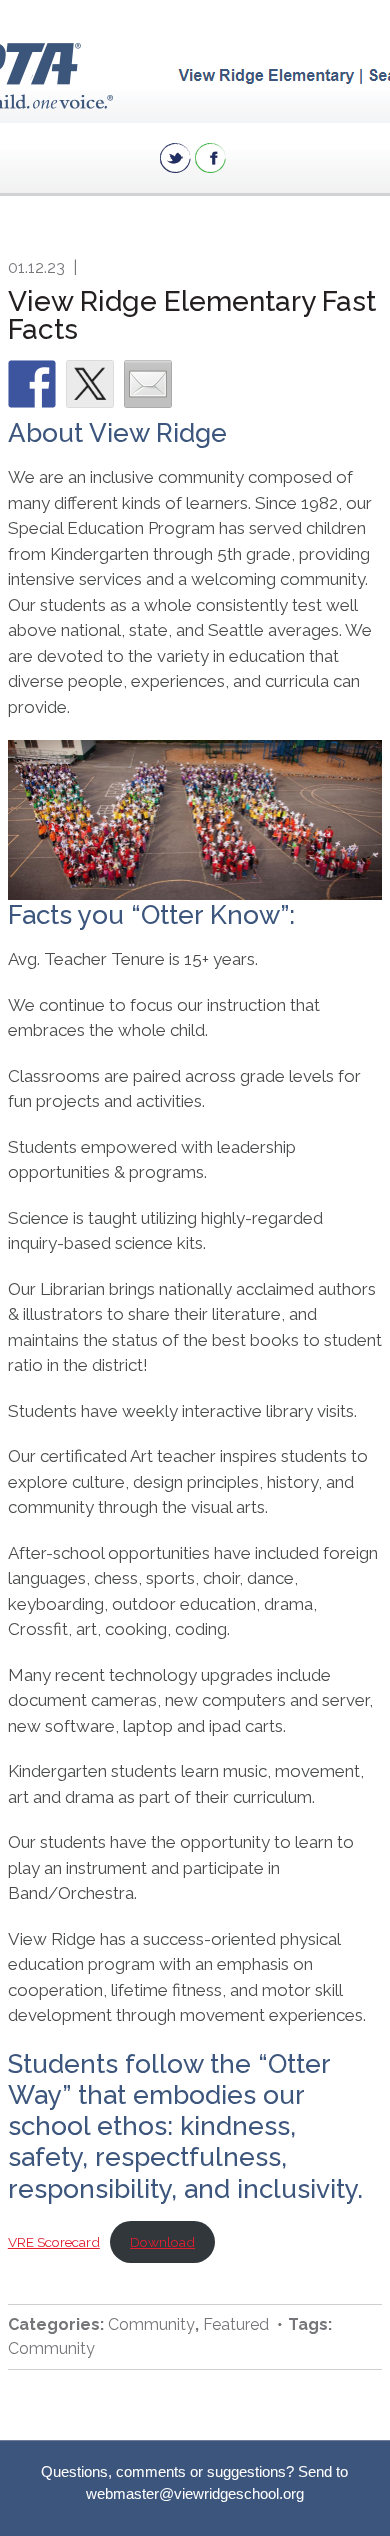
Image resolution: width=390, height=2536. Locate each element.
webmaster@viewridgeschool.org (195, 2493)
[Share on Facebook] (32, 384)
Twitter (175, 158)
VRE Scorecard (54, 2242)
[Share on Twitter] (90, 384)
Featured (236, 2324)
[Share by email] (148, 384)
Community (151, 2324)
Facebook (210, 158)
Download (162, 2242)
